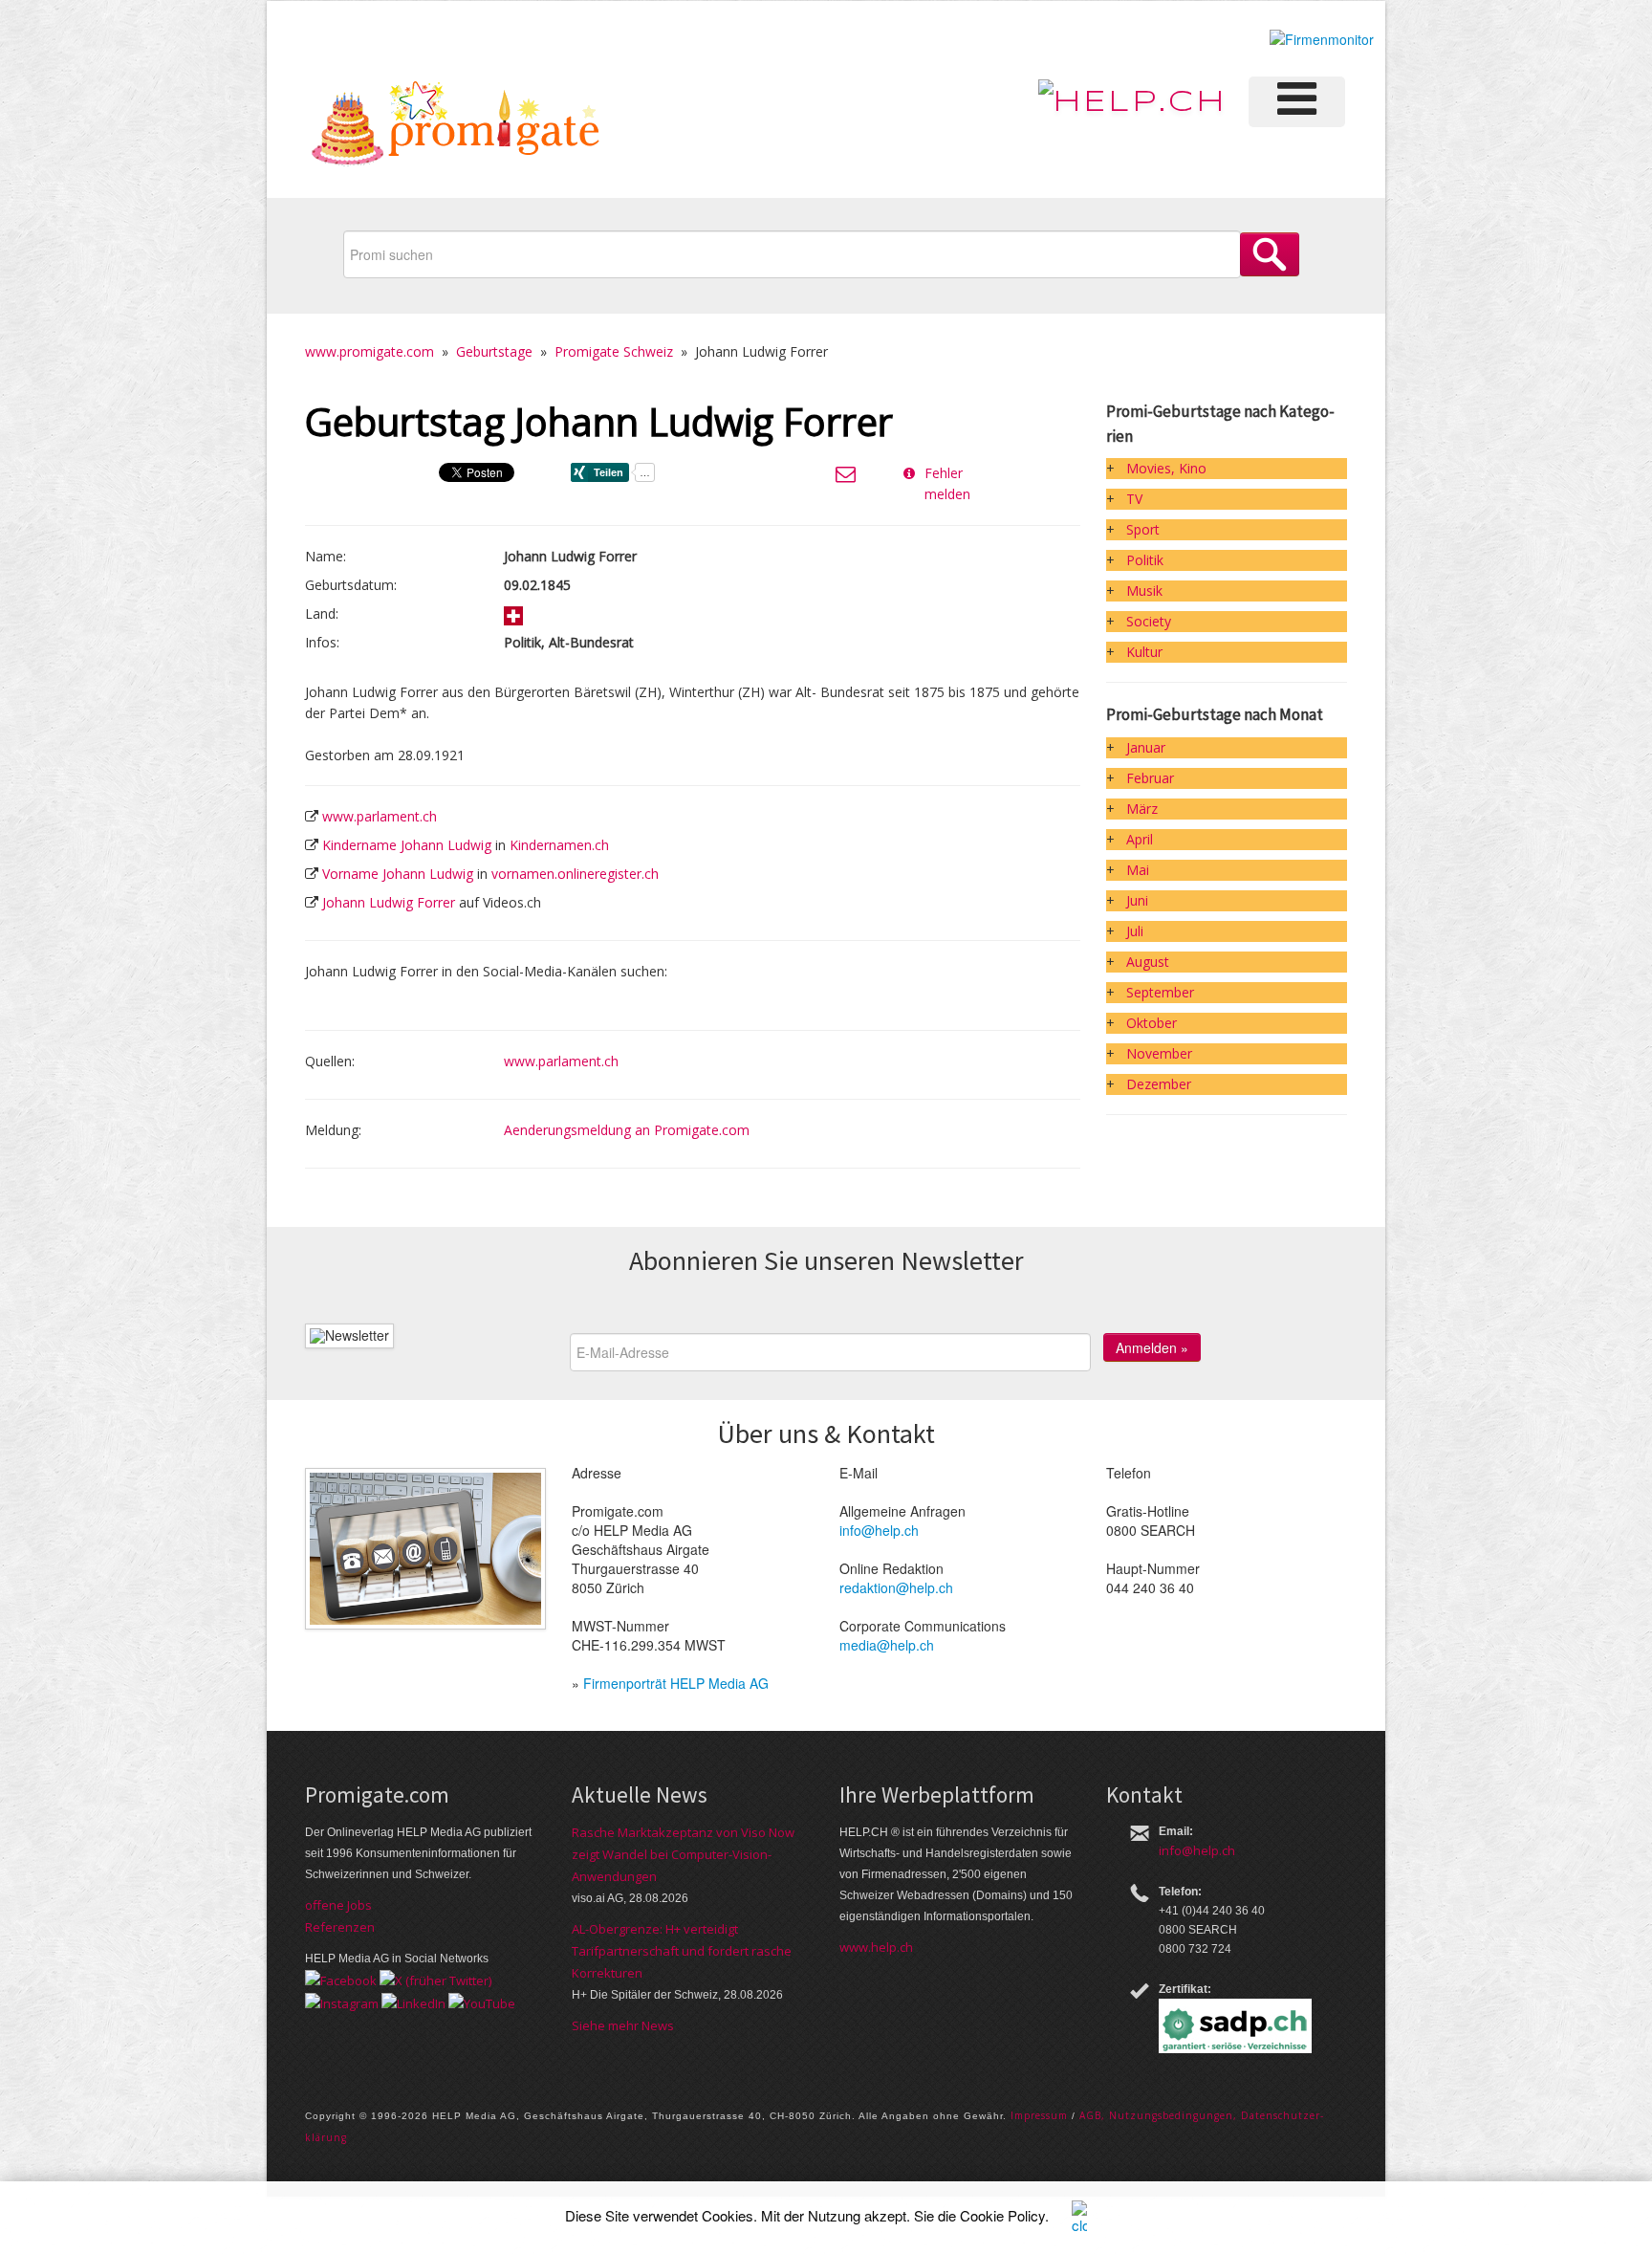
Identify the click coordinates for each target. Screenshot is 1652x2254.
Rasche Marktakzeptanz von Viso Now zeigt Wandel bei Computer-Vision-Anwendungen (683, 1854)
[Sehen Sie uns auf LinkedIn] (413, 2002)
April (1140, 839)
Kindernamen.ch (559, 845)
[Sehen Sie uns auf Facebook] (341, 1980)
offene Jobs (338, 1905)
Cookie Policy (1002, 2215)
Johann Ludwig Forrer (389, 902)
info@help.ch (879, 1530)
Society (1149, 621)
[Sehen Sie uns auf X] (435, 1980)
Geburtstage (494, 351)
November (1159, 1053)
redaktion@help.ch (896, 1587)
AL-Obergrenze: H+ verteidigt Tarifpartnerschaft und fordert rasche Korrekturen (682, 1951)
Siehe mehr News (623, 2025)
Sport (1143, 529)
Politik (1145, 560)
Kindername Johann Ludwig (407, 845)
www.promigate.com (370, 351)
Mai (1138, 870)
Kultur (1144, 652)
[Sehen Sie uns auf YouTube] (482, 2002)
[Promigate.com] (456, 127)
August (1148, 962)
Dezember (1159, 1084)
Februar (1150, 778)
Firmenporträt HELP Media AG (676, 1683)
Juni (1137, 900)
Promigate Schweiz (614, 351)
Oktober (1152, 1023)
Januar (1146, 747)
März (1142, 809)
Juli (1135, 931)
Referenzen (340, 1927)
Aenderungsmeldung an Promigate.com (627, 1130)
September (1160, 992)
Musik (1144, 591)
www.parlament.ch (380, 816)
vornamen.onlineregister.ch (575, 874)
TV (1134, 499)
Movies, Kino (1166, 468)
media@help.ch (887, 1645)
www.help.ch (876, 1947)
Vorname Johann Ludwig (398, 874)
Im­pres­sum (1039, 2115)
